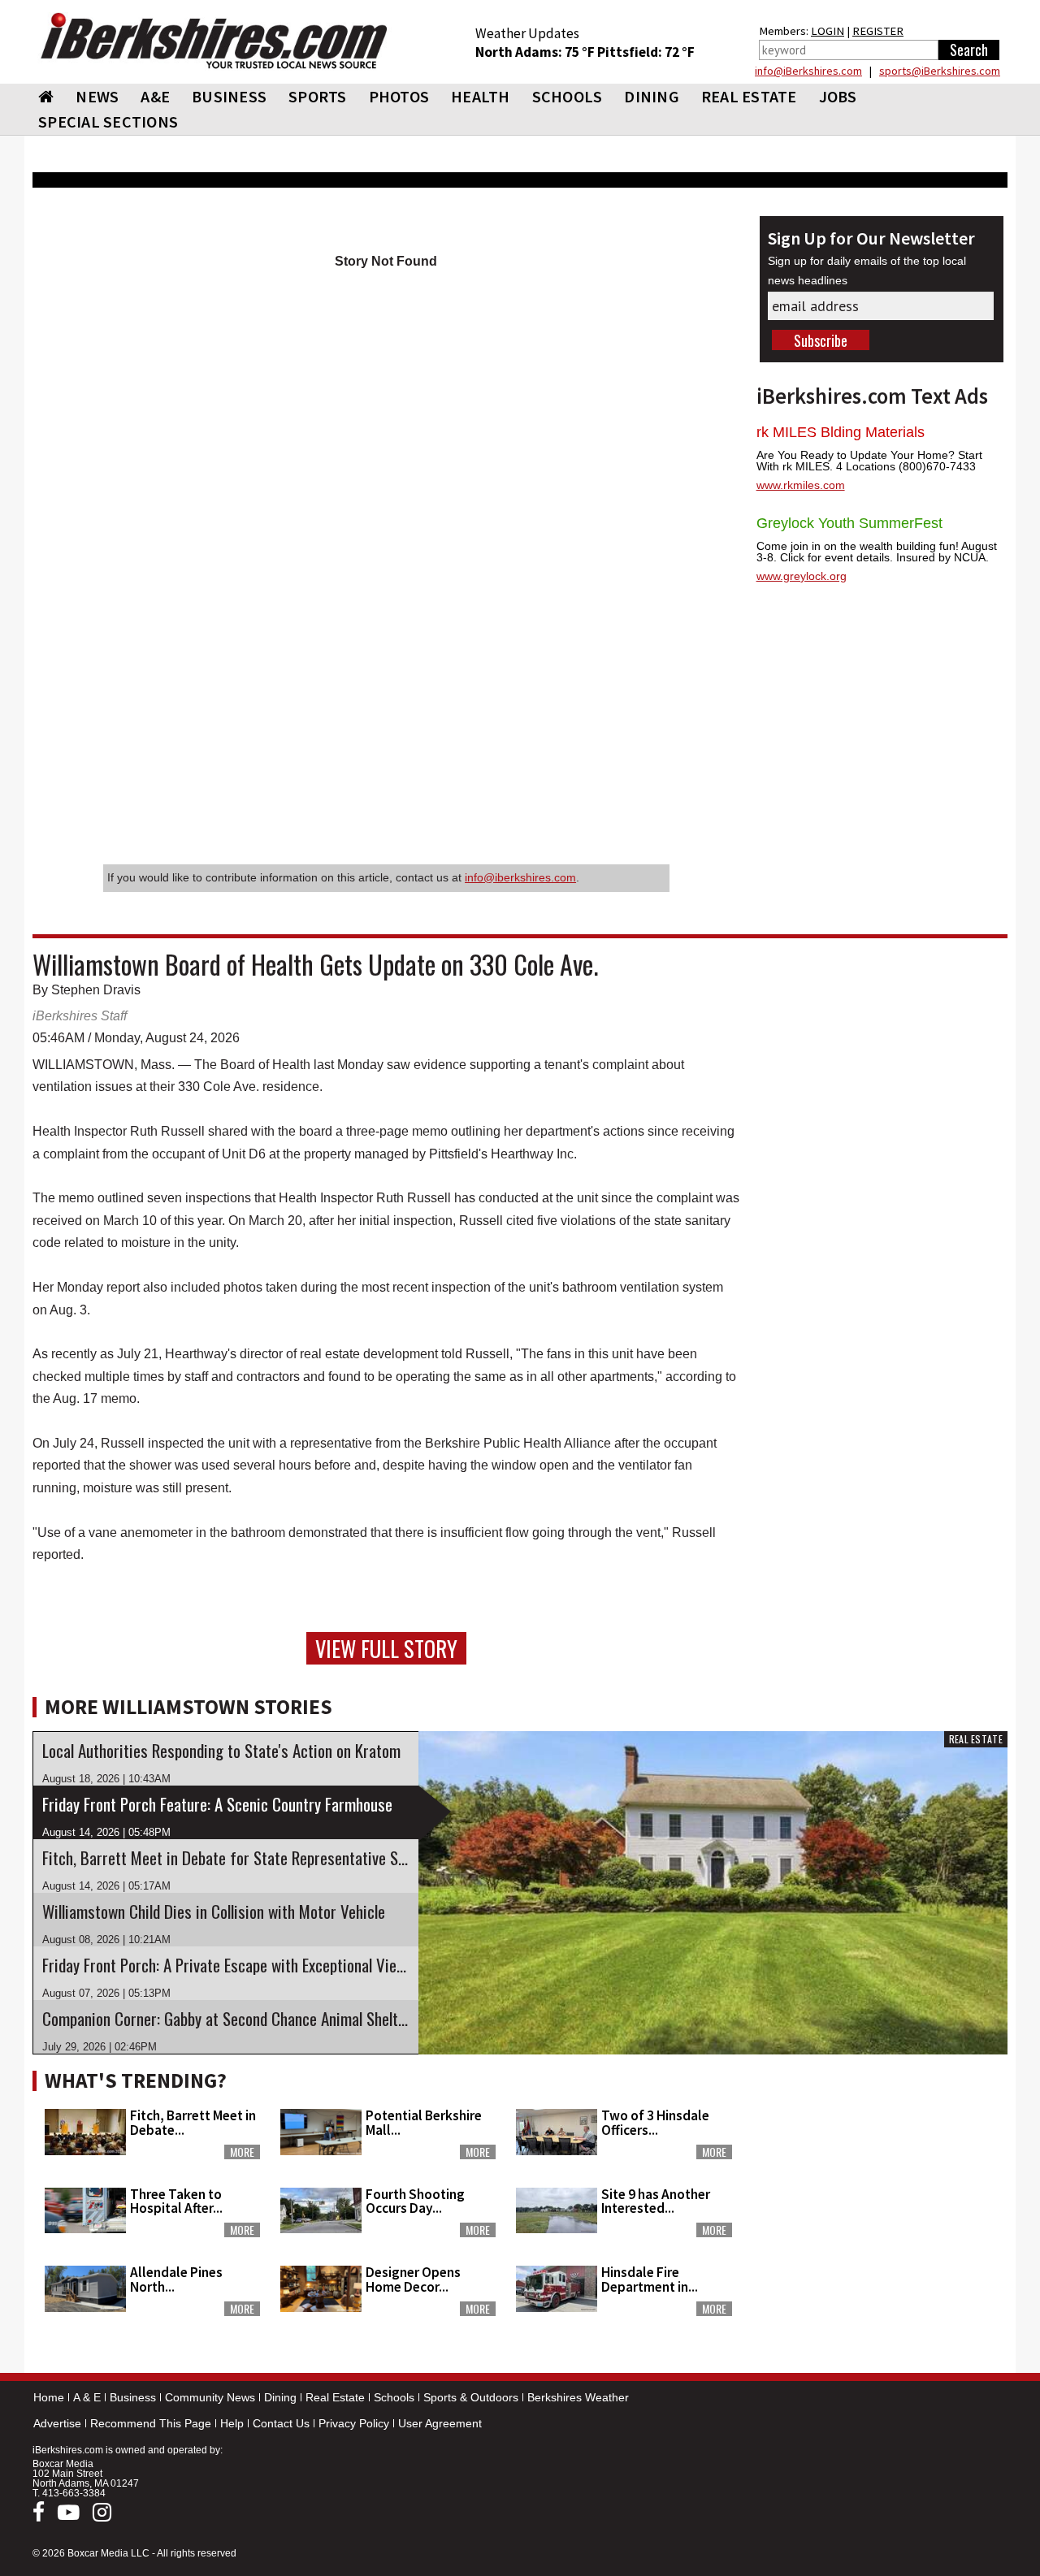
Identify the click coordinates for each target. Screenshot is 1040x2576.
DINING (652, 96)
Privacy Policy (354, 2423)
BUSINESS (229, 96)
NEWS (97, 96)
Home (49, 2397)
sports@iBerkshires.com (940, 71)
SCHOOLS (568, 96)
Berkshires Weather (578, 2397)
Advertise (57, 2423)
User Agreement (440, 2423)
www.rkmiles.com (801, 485)
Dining (280, 2397)
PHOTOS (399, 96)
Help (232, 2423)
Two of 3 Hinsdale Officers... (655, 2122)
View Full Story (386, 1648)
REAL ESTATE (749, 96)
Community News (210, 2397)
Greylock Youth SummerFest (849, 523)
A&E (155, 96)
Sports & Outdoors (471, 2397)
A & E (87, 2397)
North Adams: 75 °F (536, 52)
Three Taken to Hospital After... (176, 2201)
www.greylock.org (802, 576)
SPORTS (318, 96)
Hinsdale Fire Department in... (650, 2279)
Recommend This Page (151, 2423)
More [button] (242, 2152)
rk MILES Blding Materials (841, 432)
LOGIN (828, 31)
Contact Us (281, 2423)
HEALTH (481, 96)
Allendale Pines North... (176, 2279)
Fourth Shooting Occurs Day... (415, 2201)
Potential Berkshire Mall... (424, 2122)
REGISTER (878, 31)
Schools (394, 2397)
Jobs (838, 96)
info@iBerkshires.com (808, 71)
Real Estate (335, 2397)
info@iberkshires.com (520, 877)
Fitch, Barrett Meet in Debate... (193, 2122)
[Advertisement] (882, 2164)
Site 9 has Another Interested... (656, 2201)
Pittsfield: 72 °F (646, 52)
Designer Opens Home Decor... (413, 2279)
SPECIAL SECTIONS (108, 121)
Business (133, 2397)
